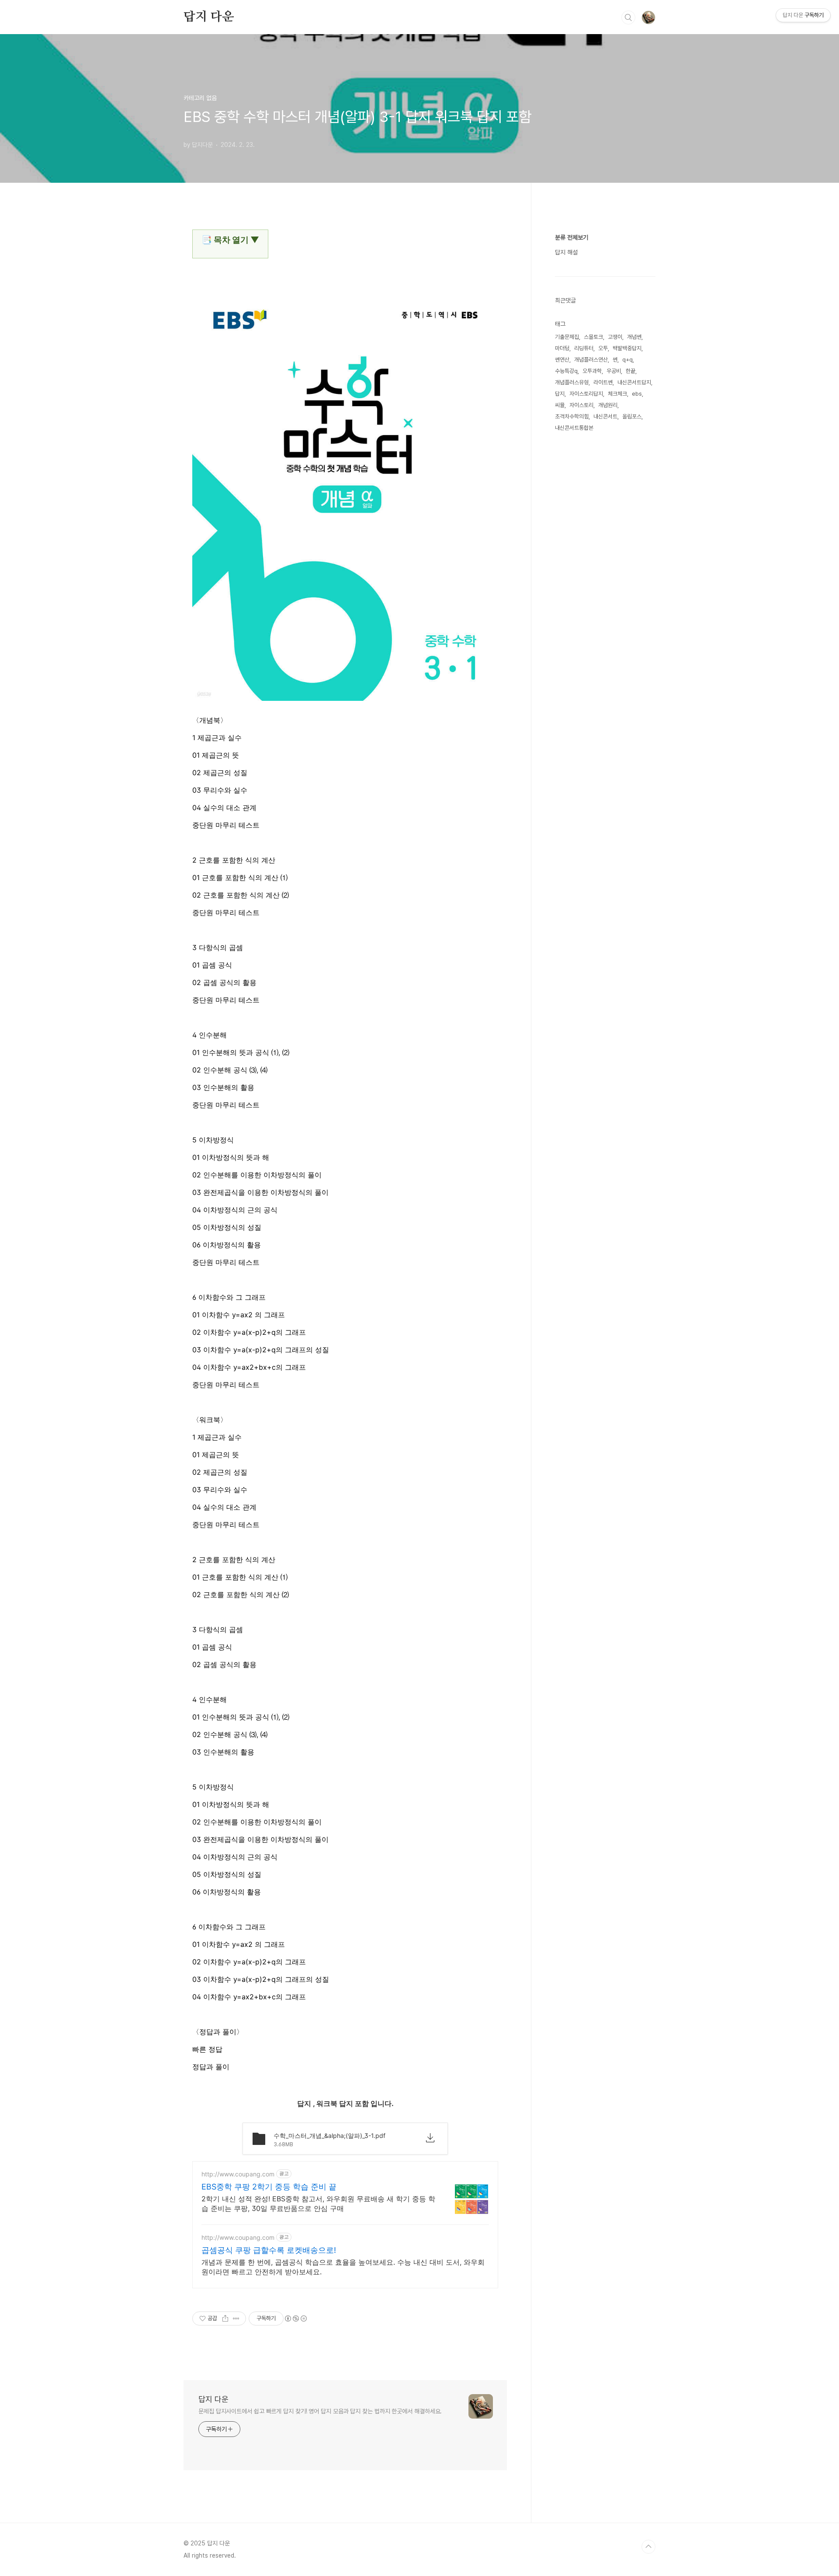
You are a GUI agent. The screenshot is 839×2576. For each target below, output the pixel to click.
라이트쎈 (603, 382)
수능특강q (566, 371)
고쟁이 (615, 337)
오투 (603, 348)
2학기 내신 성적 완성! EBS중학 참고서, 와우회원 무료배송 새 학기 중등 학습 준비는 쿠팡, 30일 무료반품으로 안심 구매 (318, 2204)
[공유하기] (225, 2318)
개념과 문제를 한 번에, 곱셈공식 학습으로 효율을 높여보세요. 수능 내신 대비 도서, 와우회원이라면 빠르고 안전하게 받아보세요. (343, 2267)
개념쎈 (634, 337)
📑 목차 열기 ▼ (230, 240)
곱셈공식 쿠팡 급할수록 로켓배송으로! (269, 2250)
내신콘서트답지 (634, 382)
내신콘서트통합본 (574, 428)
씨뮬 (560, 405)
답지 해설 (566, 252)
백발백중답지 (627, 348)
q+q (628, 360)
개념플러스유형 (572, 382)
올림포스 (632, 416)
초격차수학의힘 (572, 416)
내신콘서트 (605, 416)
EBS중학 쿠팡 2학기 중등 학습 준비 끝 (269, 2187)
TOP (648, 2547)
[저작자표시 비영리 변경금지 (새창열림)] (295, 2318)
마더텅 (562, 348)
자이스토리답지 (586, 394)
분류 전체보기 (572, 237)
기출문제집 (567, 337)
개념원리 (608, 405)
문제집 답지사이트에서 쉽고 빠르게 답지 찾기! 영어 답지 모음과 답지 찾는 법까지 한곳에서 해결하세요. (320, 2411)
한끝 (631, 371)
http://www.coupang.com (238, 2174)
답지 (560, 394)
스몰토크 (593, 337)
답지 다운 (209, 17)
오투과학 (592, 371)
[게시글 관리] (236, 2318)
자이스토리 (581, 405)
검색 (628, 17)
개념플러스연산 (591, 360)
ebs (637, 394)
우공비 (614, 371)
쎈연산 (562, 360)
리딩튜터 (584, 348)
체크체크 (617, 394)
